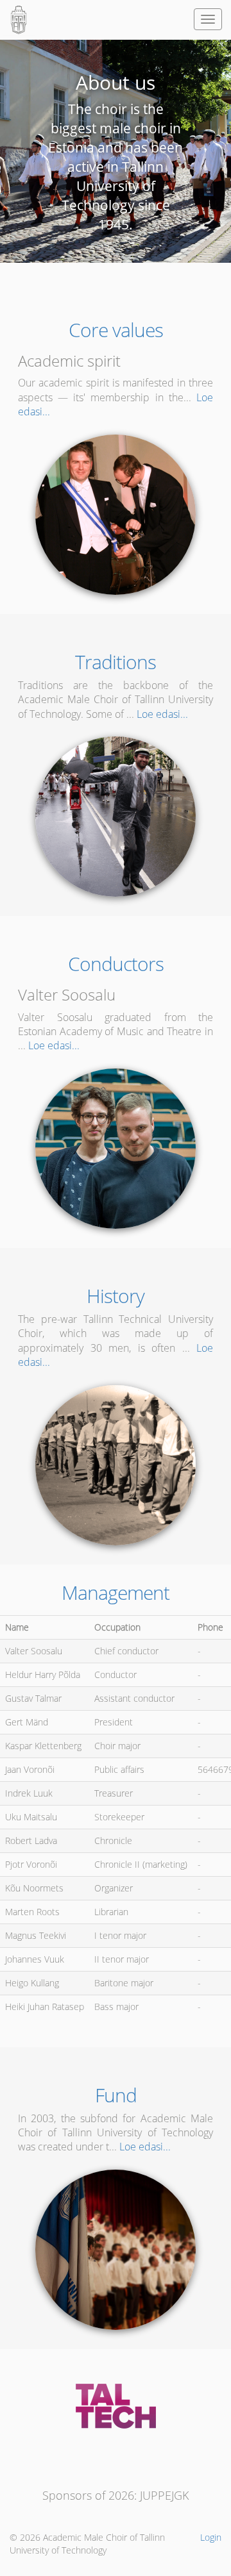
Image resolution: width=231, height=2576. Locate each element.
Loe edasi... (162, 714)
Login (211, 2537)
